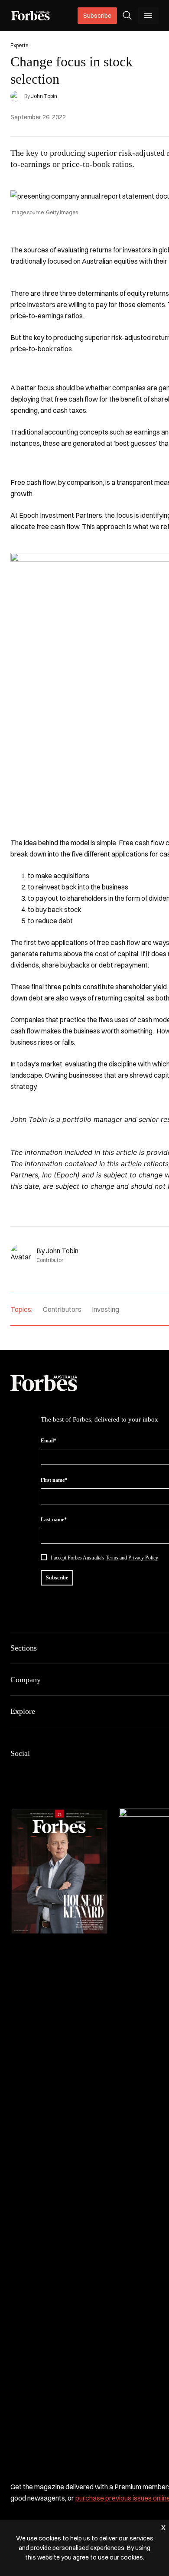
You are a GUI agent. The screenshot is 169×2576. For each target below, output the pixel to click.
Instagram (57, 1772)
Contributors (62, 1309)
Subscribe (97, 16)
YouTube (99, 1772)
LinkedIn (36, 1772)
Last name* (54, 1520)
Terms (112, 1558)
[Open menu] (148, 16)
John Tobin (44, 96)
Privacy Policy (143, 1558)
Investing (106, 1309)
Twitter (78, 1772)
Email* (49, 1441)
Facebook (16, 1772)
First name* (54, 1480)
